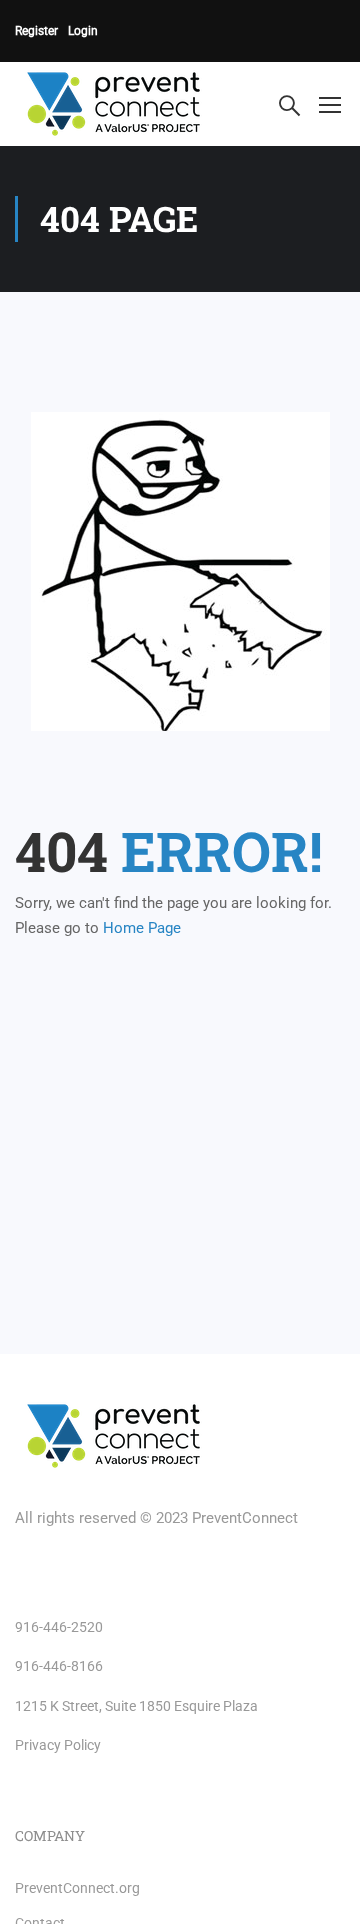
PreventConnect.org (77, 1888)
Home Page (142, 928)
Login (83, 31)
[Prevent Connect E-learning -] (134, 104)
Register (36, 31)
